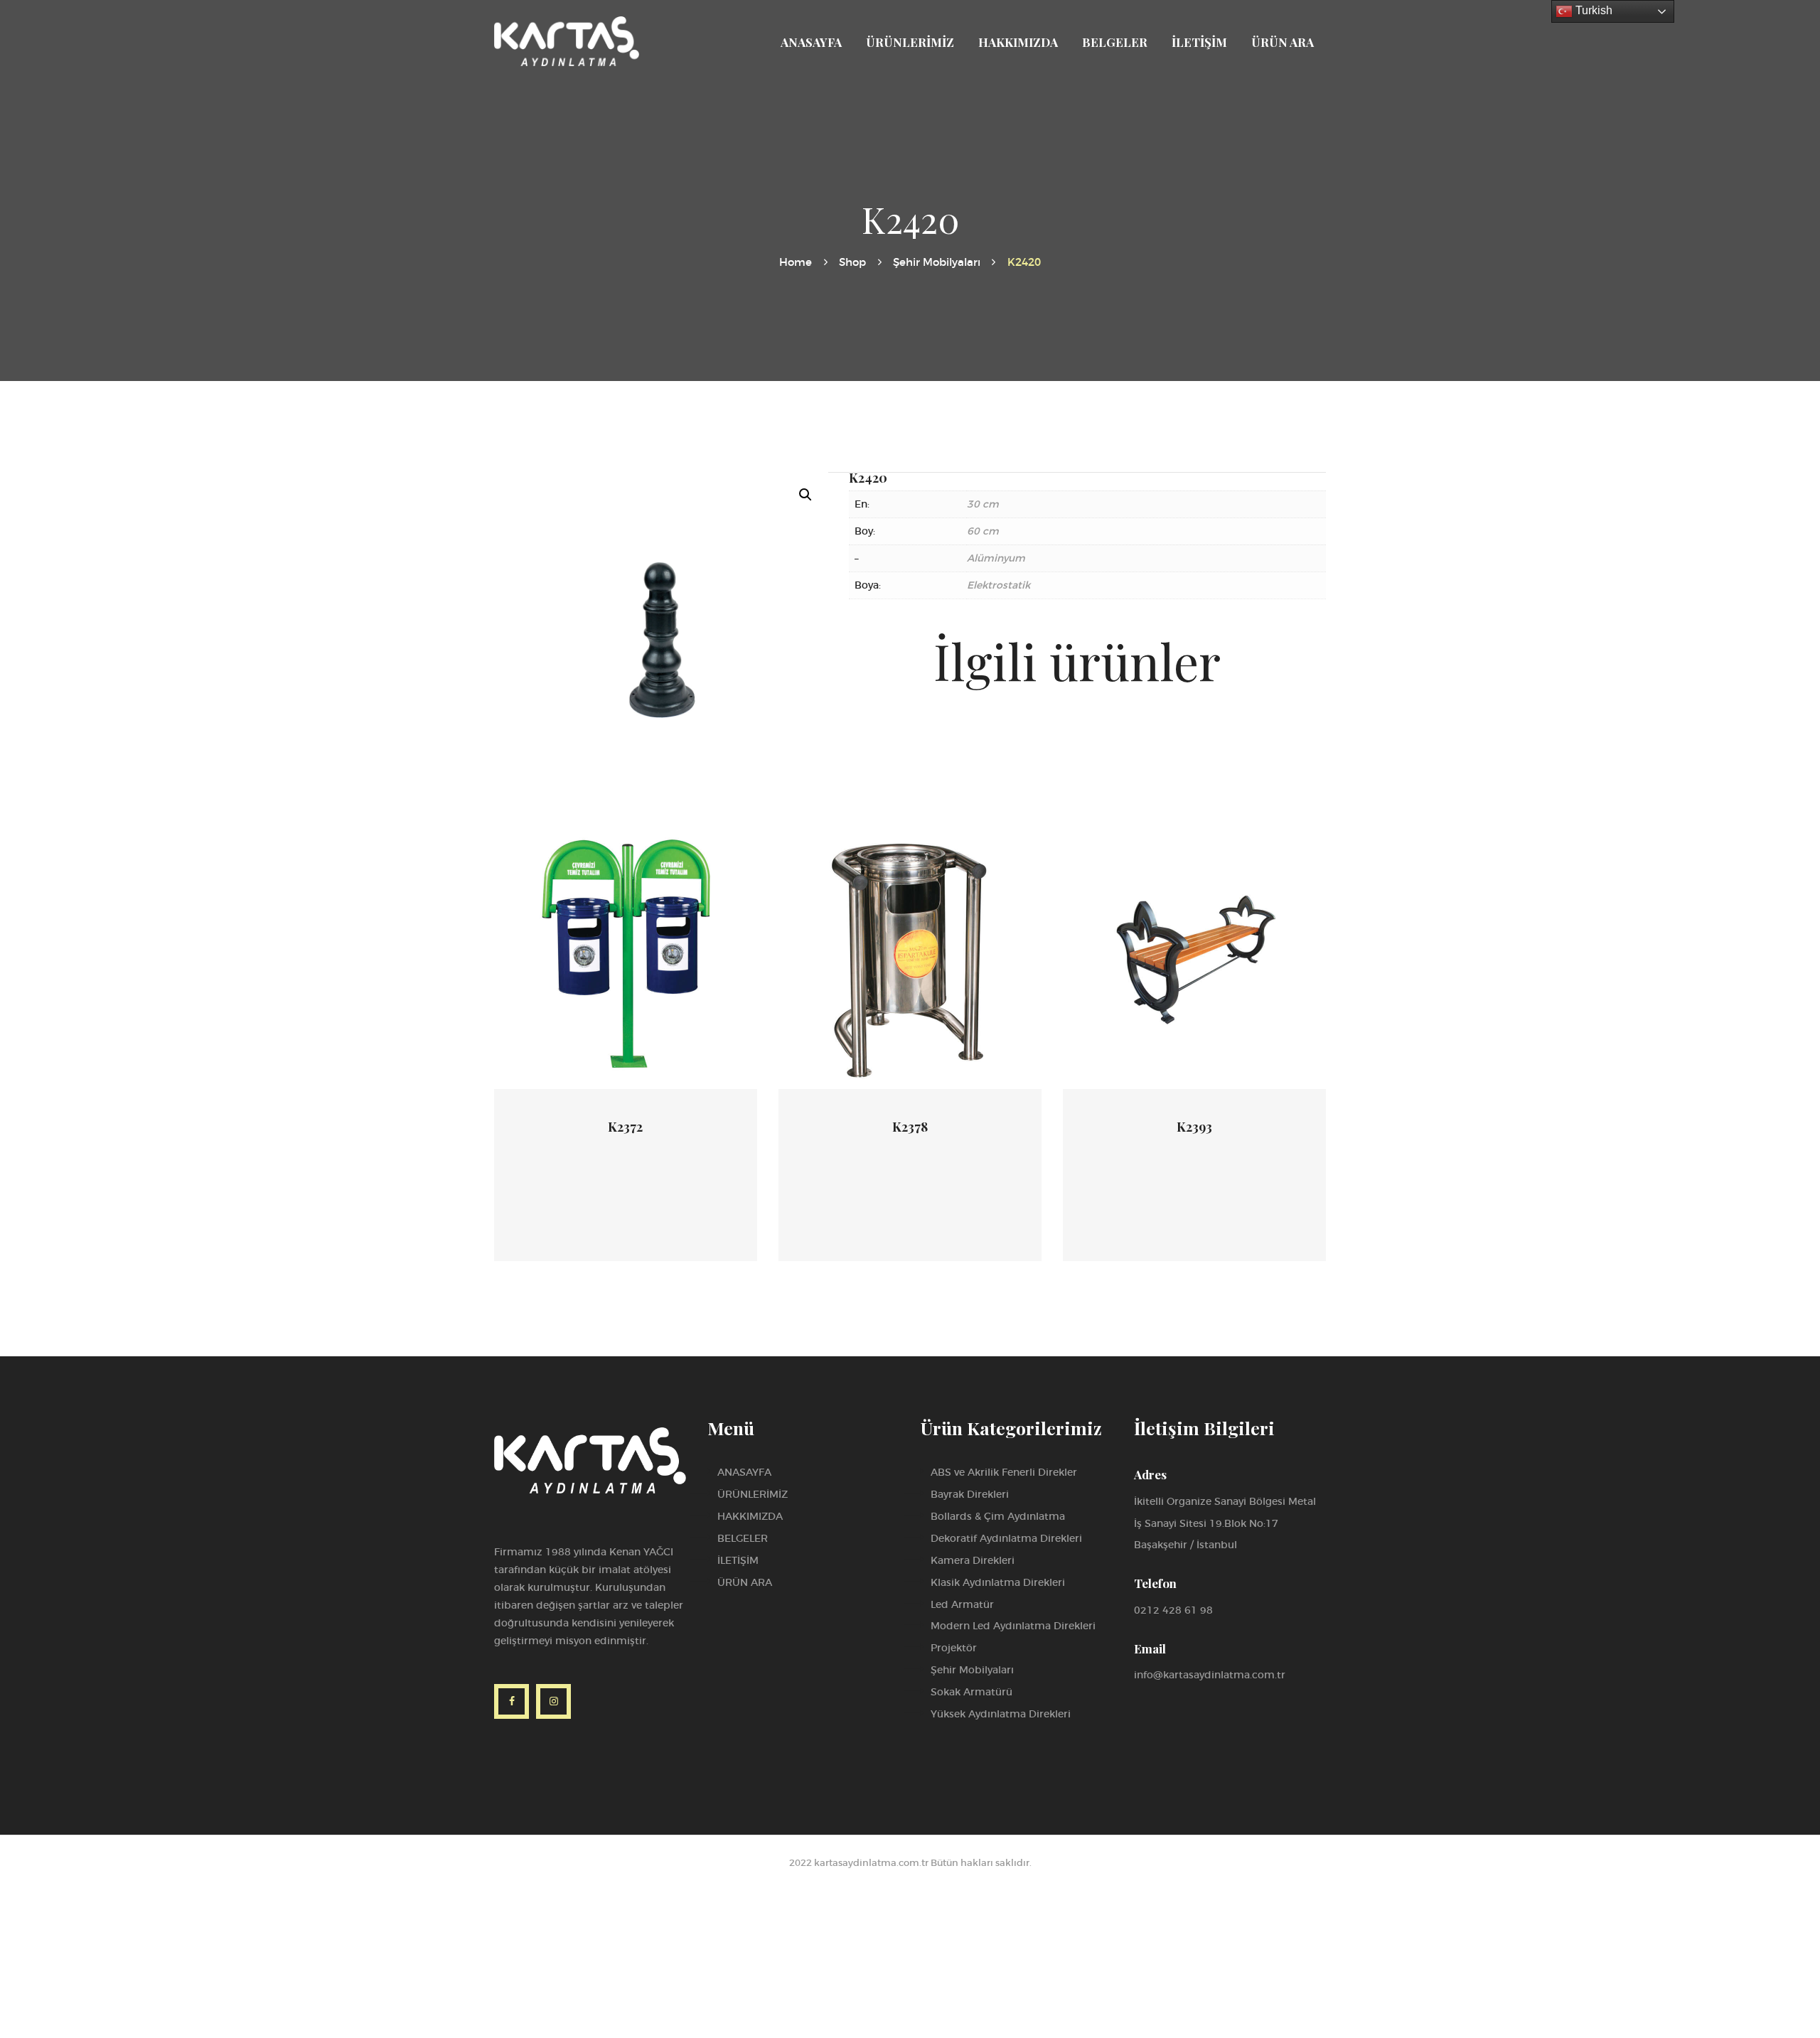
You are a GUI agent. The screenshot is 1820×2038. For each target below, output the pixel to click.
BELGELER (743, 1538)
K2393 (1194, 1127)
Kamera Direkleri (973, 1560)
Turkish (1592, 10)
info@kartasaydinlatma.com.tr (1210, 1675)
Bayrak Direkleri (970, 1494)
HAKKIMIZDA (750, 1516)
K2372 (625, 1127)
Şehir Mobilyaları (937, 262)
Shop (852, 262)
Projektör (954, 1648)
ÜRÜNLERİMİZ (753, 1494)
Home (796, 262)
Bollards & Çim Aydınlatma (998, 1516)
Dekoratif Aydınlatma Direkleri (1006, 1538)
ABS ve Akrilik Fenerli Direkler (1004, 1472)
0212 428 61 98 (1173, 1610)
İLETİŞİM (738, 1560)
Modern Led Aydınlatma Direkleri (1013, 1626)
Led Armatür (962, 1604)
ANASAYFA (744, 1472)
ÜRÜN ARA (745, 1582)
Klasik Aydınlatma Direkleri (998, 1582)
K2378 (910, 1127)
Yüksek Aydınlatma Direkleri (1001, 1714)
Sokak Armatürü (971, 1692)
